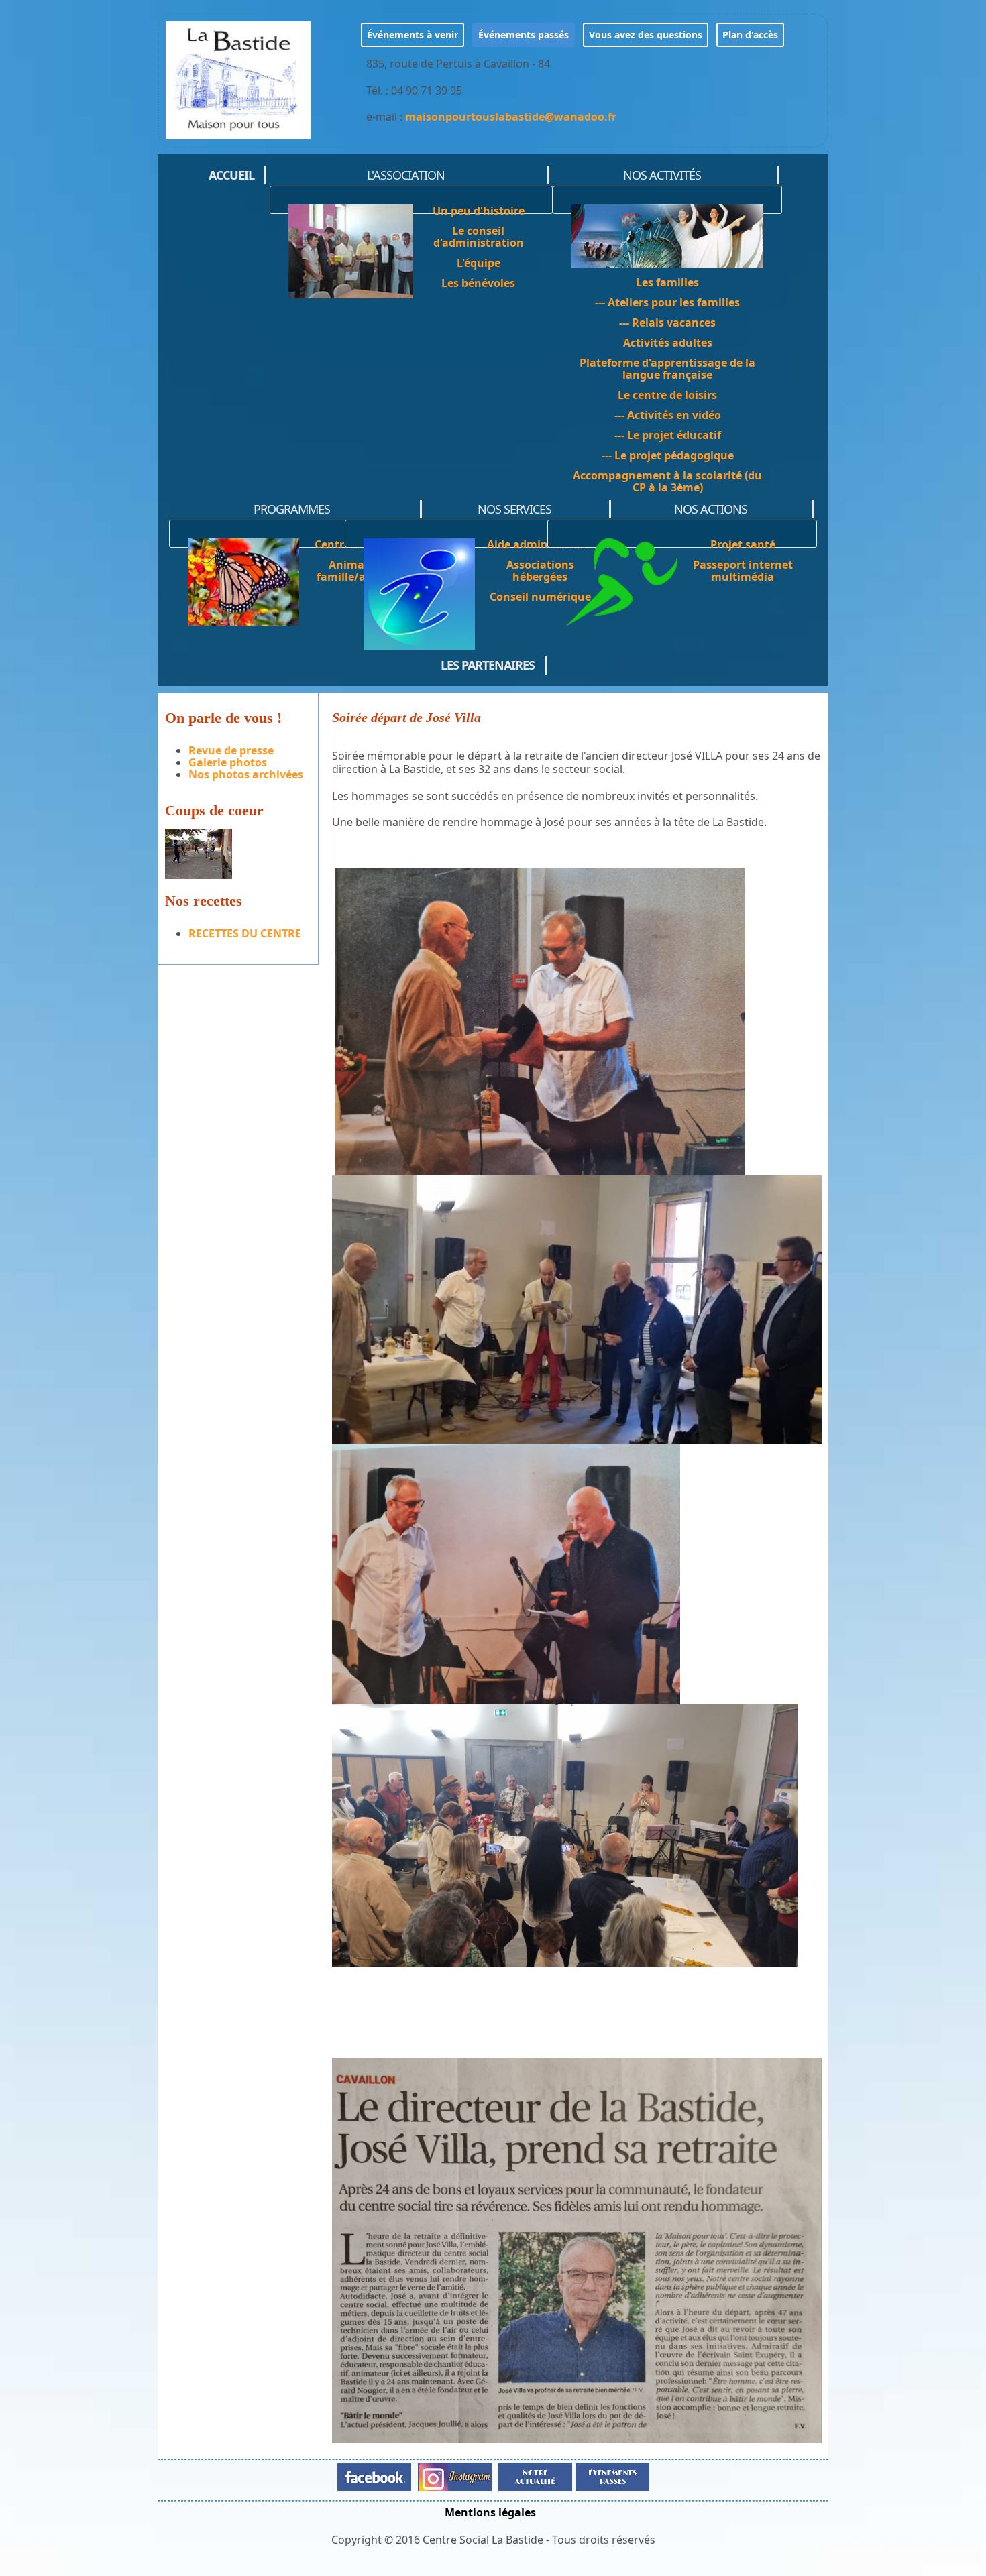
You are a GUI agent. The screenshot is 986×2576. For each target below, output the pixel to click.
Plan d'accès (750, 35)
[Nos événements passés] (611, 2476)
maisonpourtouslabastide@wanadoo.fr (511, 117)
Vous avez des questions (646, 35)
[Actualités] (535, 2476)
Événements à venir (413, 35)
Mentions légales (490, 2512)
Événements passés (524, 35)
